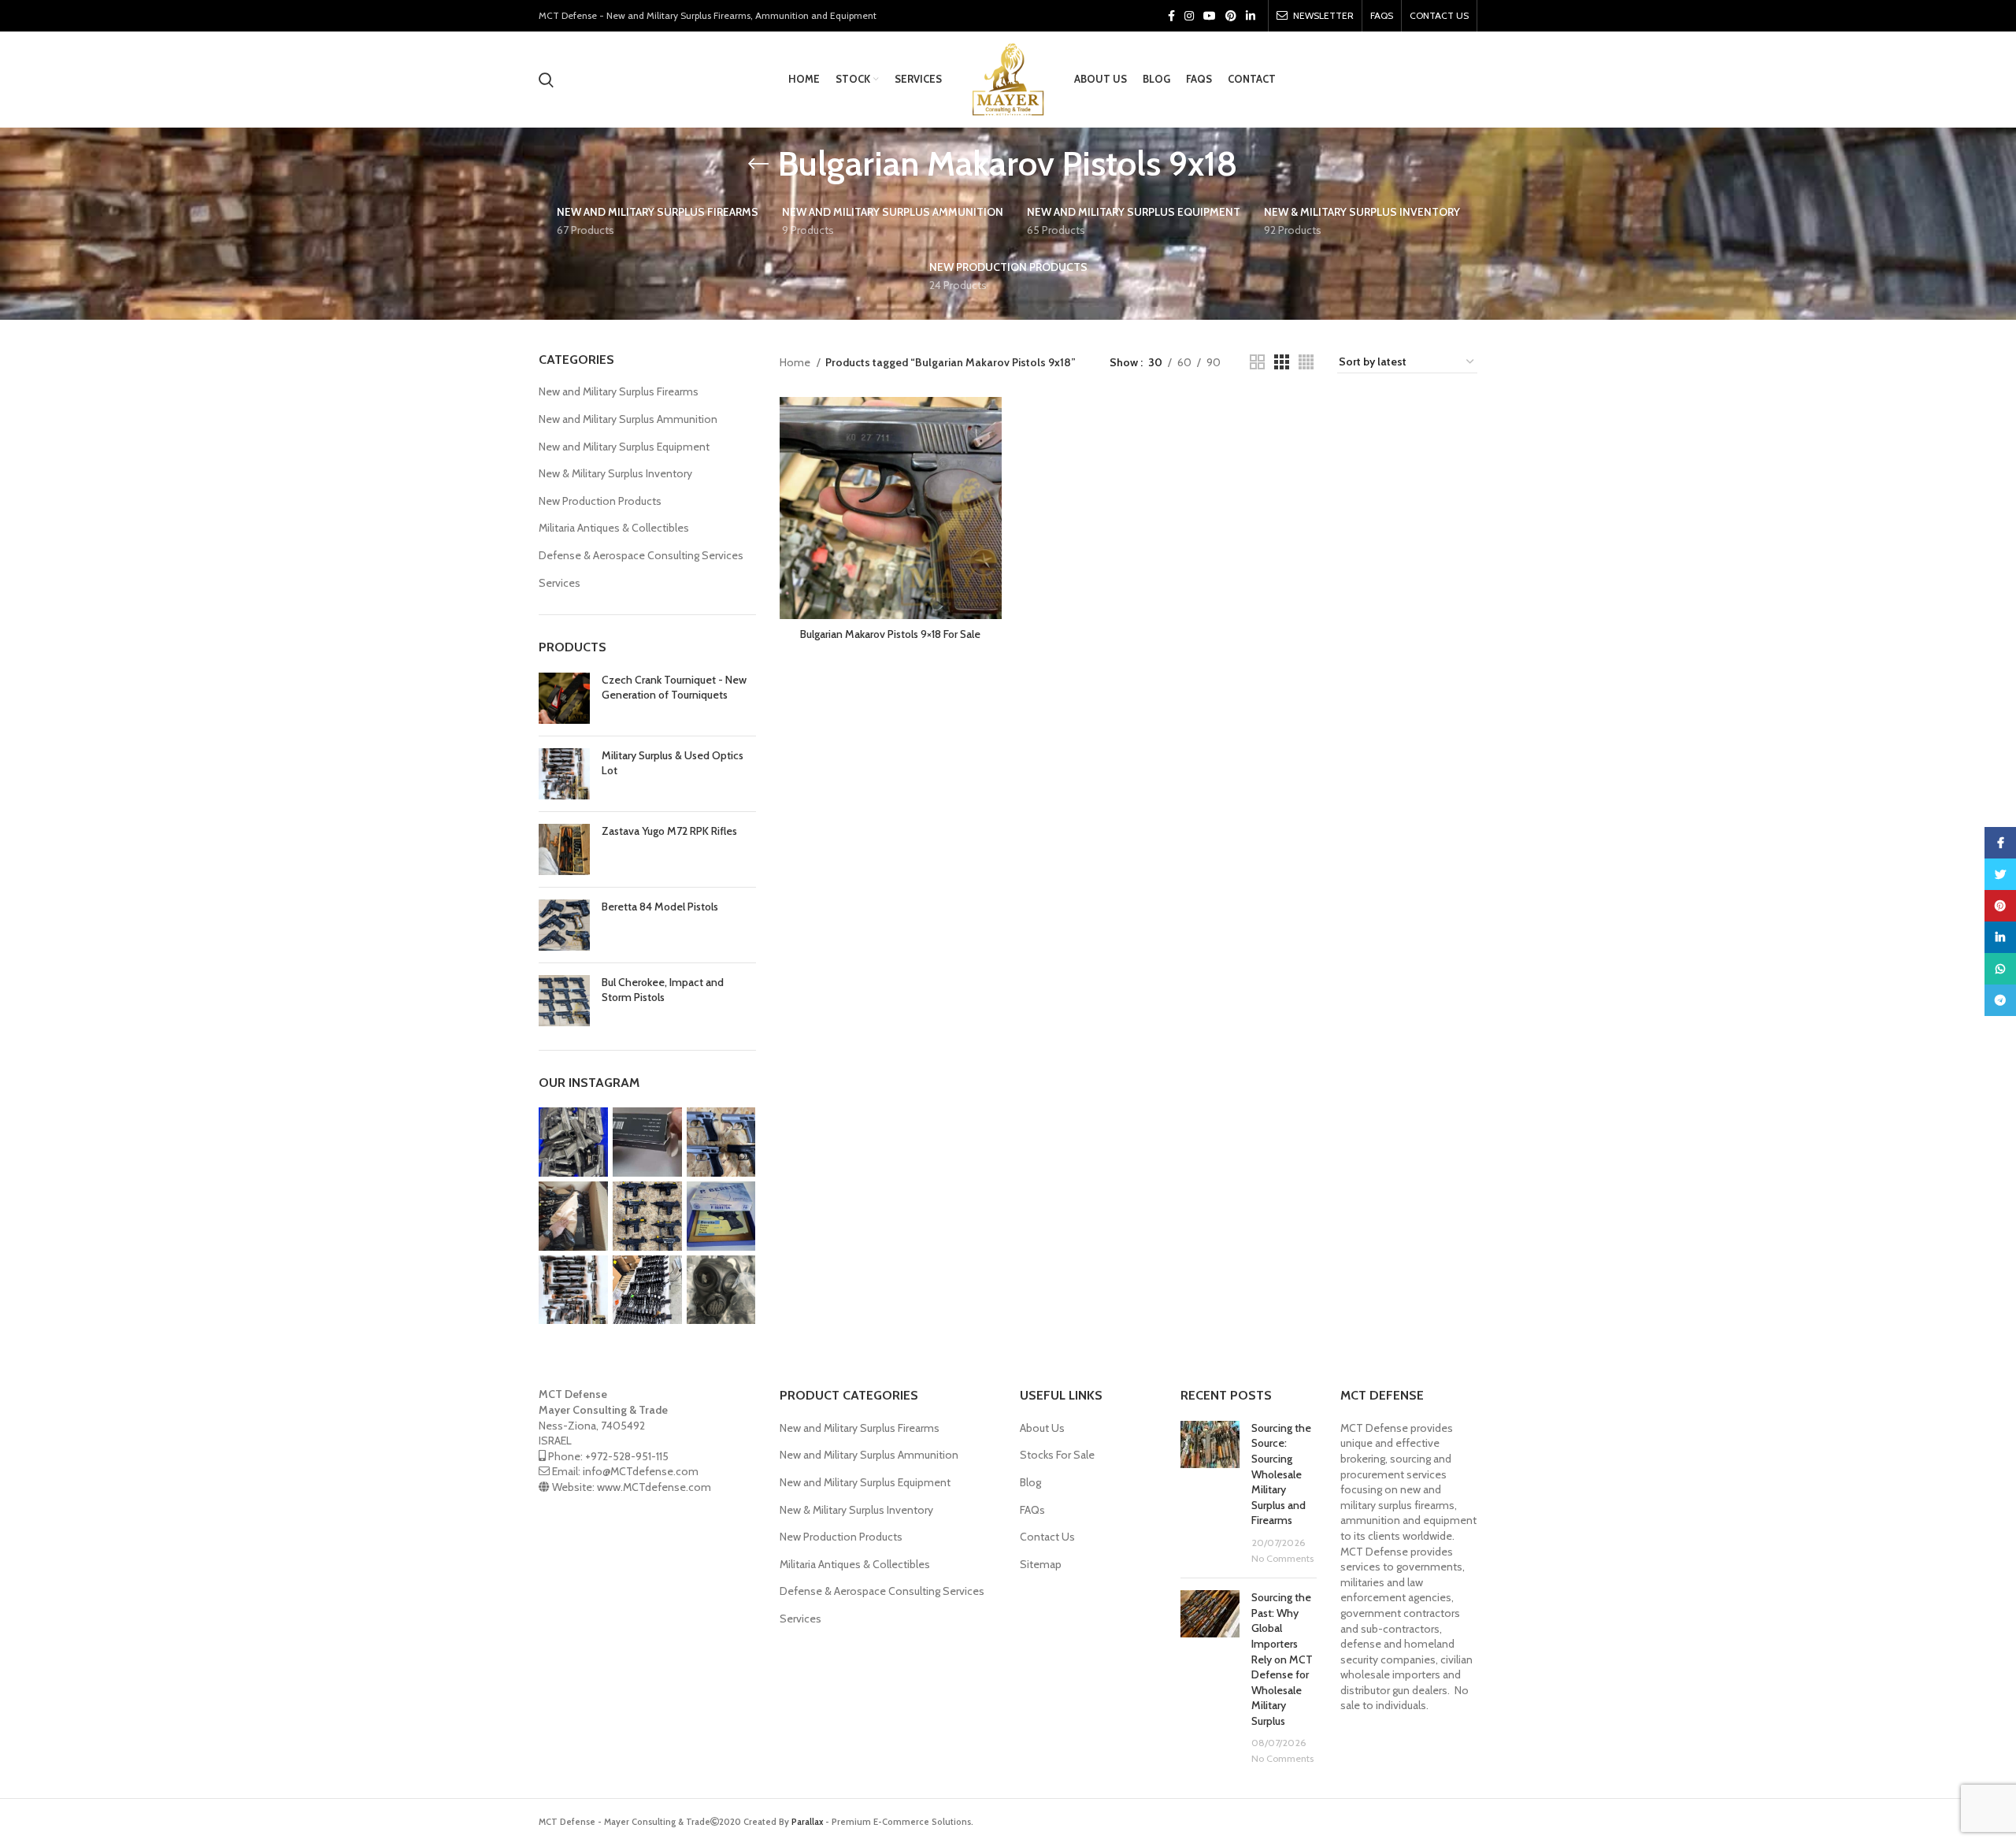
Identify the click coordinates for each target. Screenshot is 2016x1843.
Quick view (990, 423)
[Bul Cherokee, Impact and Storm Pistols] (564, 1001)
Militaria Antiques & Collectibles (614, 528)
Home (796, 362)
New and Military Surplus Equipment (624, 447)
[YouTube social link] (1210, 16)
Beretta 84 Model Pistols (660, 907)
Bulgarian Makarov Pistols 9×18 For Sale (890, 634)
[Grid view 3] (1282, 362)
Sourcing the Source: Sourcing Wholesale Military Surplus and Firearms (1281, 1474)
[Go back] (758, 164)
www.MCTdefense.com (654, 1487)
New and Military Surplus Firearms (619, 391)
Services (560, 583)
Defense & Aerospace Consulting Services (641, 555)
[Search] (546, 80)
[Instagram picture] (573, 1142)
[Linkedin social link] (1251, 16)
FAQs (1032, 1510)
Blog (1030, 1482)
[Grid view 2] (1257, 362)
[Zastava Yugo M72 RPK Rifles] (564, 849)
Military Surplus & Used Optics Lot (673, 763)
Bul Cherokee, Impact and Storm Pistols (663, 990)
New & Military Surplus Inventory (615, 473)
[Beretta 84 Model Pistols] (564, 925)
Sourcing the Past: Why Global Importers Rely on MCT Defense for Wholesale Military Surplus (1282, 1659)
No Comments (1282, 1558)
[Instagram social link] (1189, 16)
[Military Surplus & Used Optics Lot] (564, 774)
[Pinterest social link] (1231, 16)
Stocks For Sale (1057, 1455)
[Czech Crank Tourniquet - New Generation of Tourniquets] (564, 698)
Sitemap (1041, 1564)
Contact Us (1047, 1537)
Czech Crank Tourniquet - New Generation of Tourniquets (674, 688)
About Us (1042, 1428)
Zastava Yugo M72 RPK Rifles (669, 831)
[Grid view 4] (1306, 362)
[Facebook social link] (1171, 16)
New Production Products (600, 501)
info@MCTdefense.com (641, 1471)
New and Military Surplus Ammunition (628, 419)
